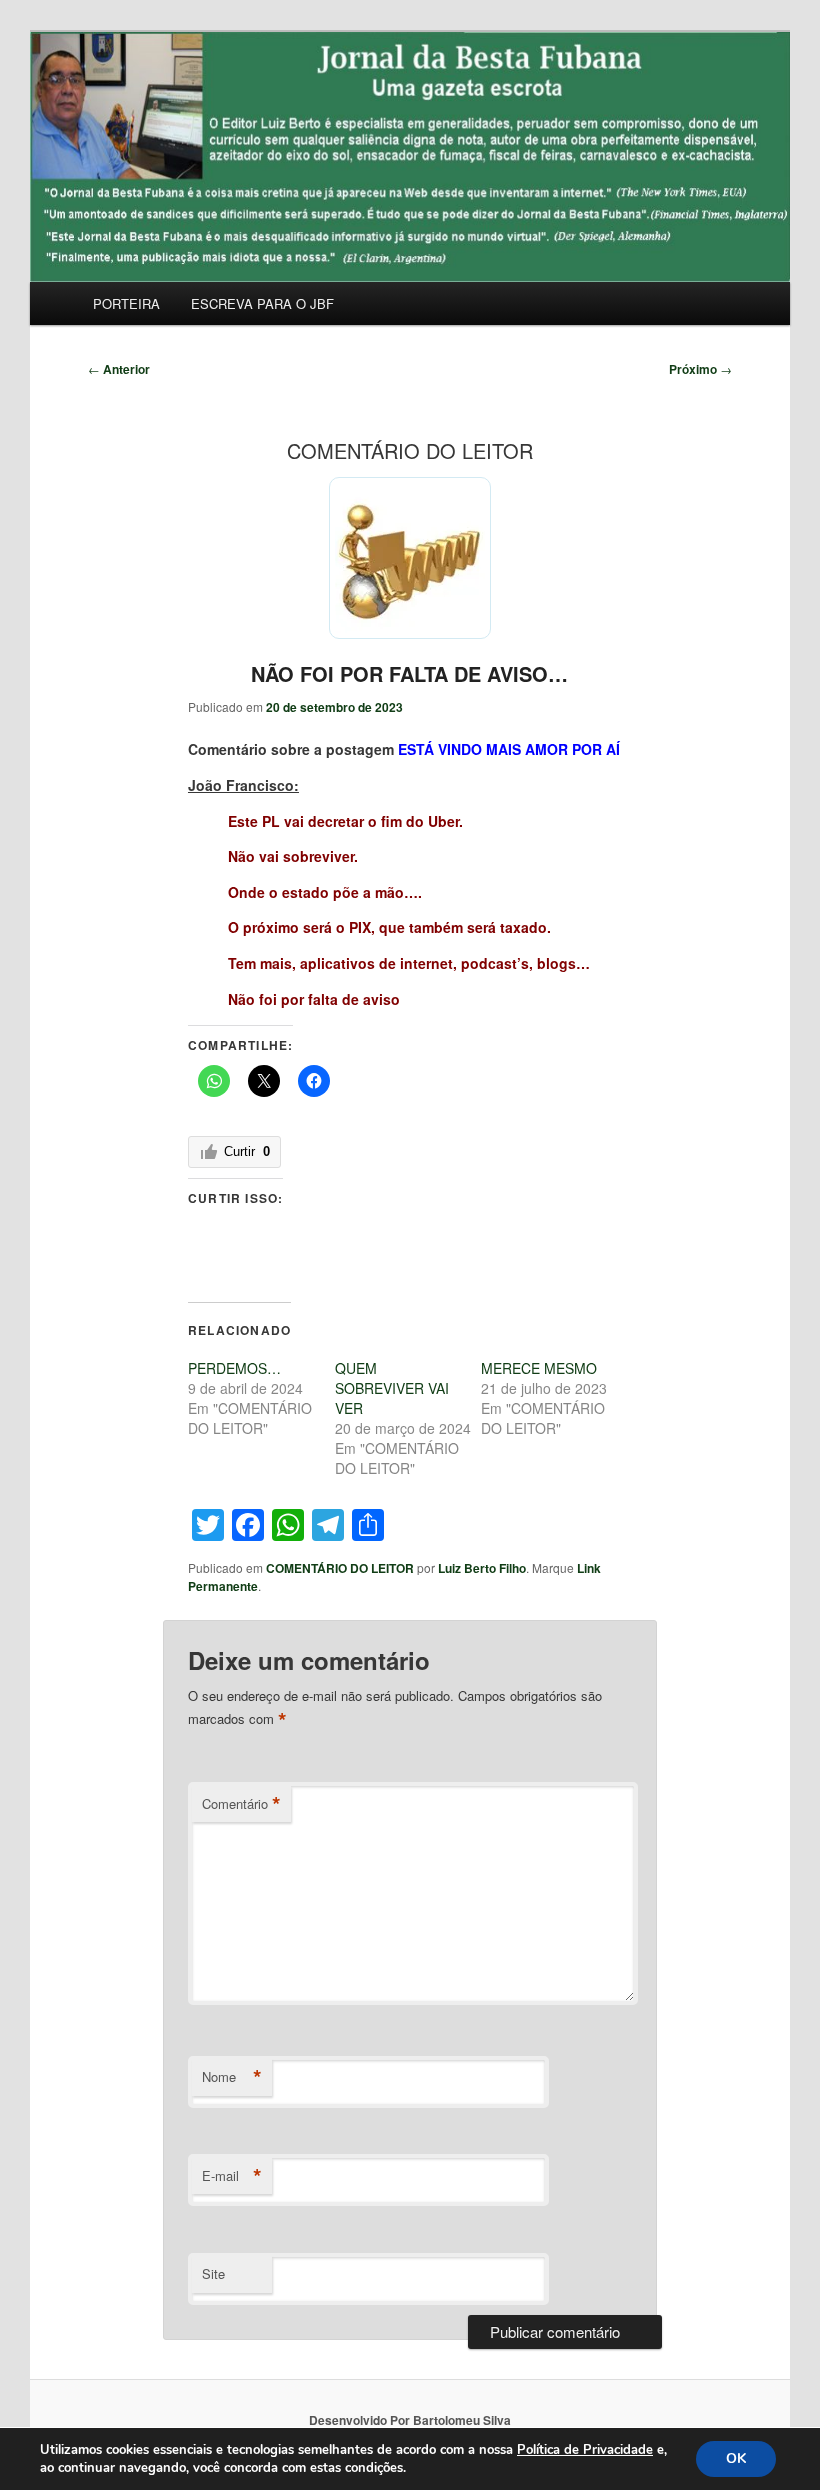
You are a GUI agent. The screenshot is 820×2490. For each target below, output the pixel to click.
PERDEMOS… (234, 1368)
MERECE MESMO (539, 1368)
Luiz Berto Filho (482, 1568)
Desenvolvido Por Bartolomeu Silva (410, 2420)
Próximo (700, 369)
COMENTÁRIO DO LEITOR (340, 1568)
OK (736, 2458)
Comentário (241, 1804)
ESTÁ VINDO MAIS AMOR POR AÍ (507, 749)
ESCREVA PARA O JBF (262, 303)
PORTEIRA (126, 303)
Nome (232, 2077)
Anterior (119, 369)
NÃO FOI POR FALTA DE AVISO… (409, 673)
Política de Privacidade (585, 2450)
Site (213, 2273)
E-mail (232, 2176)
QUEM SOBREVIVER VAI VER (392, 1388)
